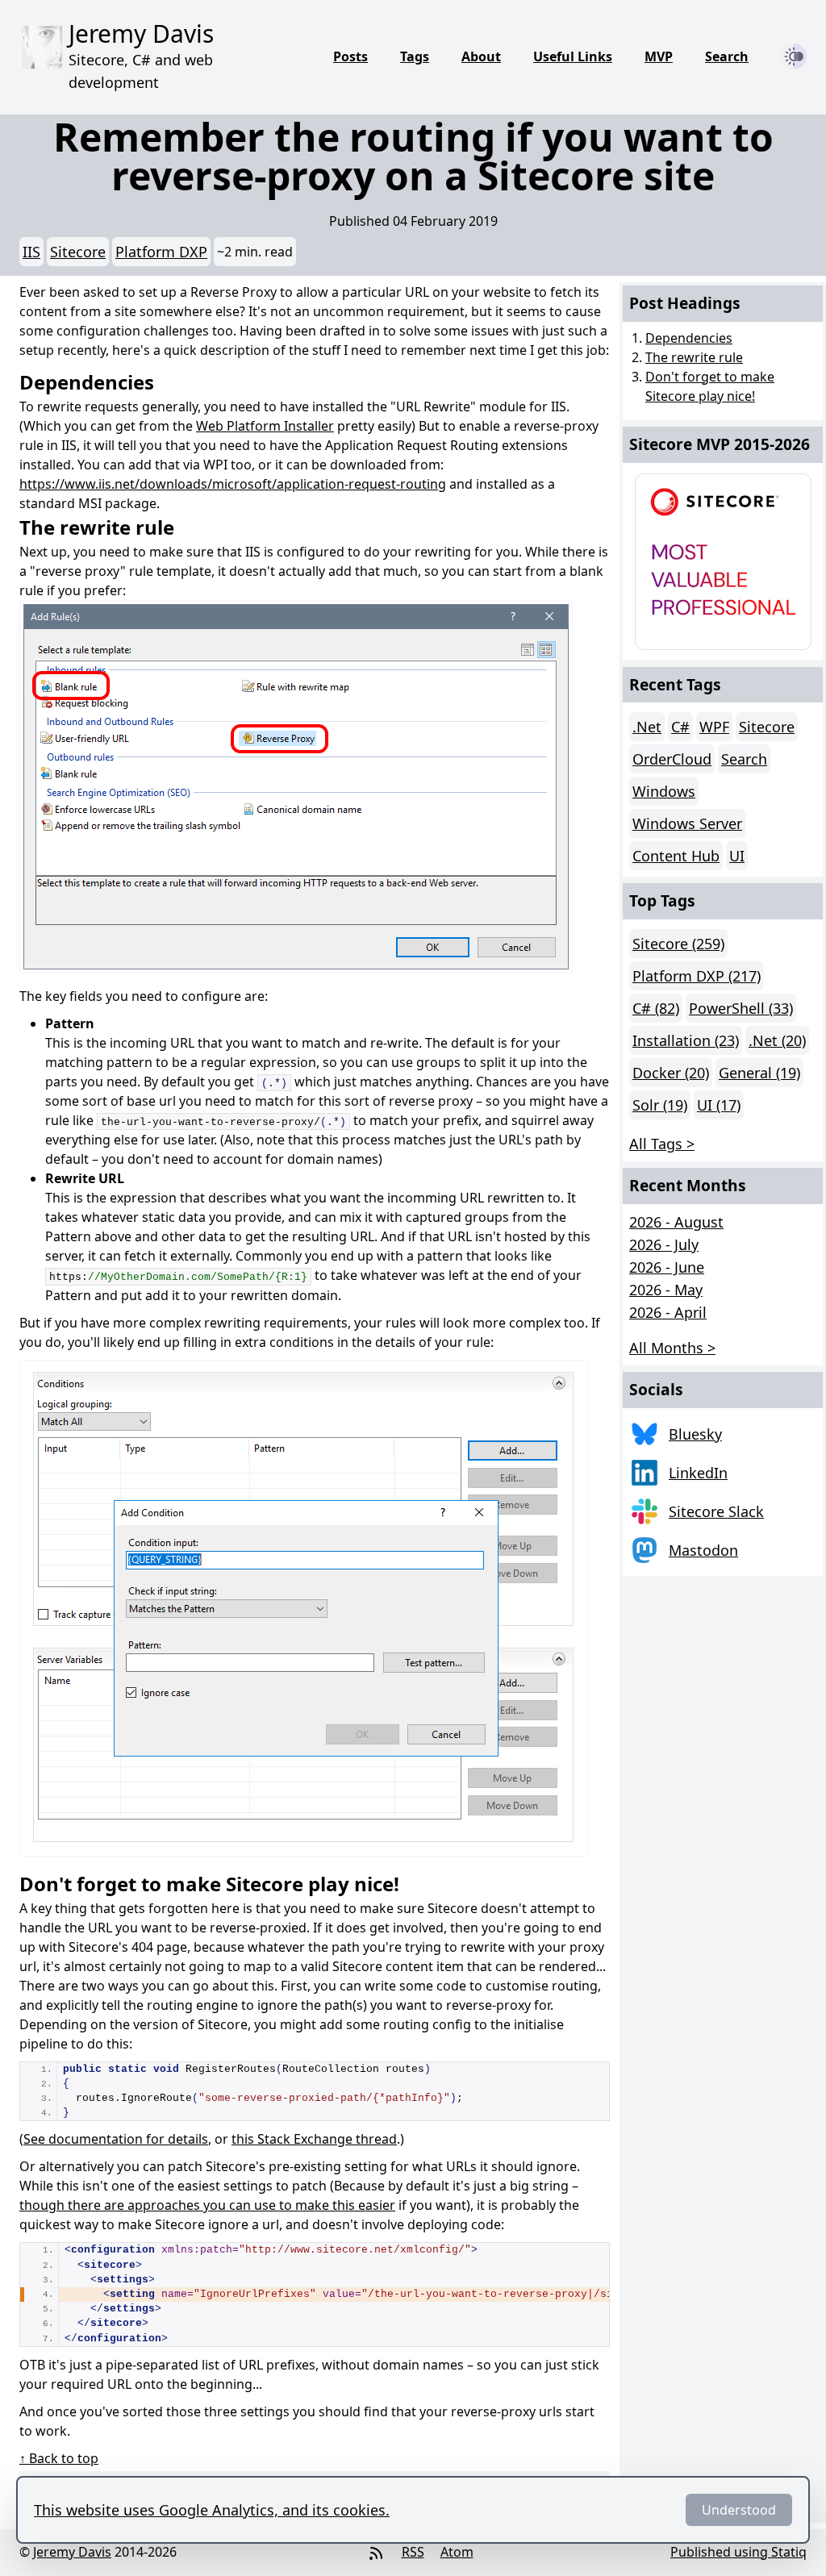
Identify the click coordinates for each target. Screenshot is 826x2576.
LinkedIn (698, 1473)
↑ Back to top (59, 2458)
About (481, 56)
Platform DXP (161, 252)
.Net (647, 727)
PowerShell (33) (741, 1008)
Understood (739, 2510)
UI (737, 856)
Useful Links (573, 56)
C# (680, 727)
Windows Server (687, 823)
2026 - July (664, 1244)
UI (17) (719, 1105)
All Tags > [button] (662, 1144)
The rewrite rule (694, 357)
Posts (350, 56)
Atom (457, 2552)
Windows (664, 791)
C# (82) (656, 1008)
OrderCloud (672, 759)
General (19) (759, 1073)
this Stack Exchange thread (314, 2139)
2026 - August (676, 1222)
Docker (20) (671, 1073)
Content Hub (676, 856)
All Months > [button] (672, 1348)
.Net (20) (777, 1040)
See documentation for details (116, 2139)
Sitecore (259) (678, 944)
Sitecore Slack (716, 1511)
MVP (659, 56)
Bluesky (695, 1434)
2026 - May (666, 1290)
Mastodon (703, 1550)
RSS (413, 2552)
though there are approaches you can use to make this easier (207, 2205)
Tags (415, 56)
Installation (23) (686, 1040)
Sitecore (78, 252)
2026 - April (668, 1312)
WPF (714, 727)
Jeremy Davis (72, 2552)
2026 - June (667, 1267)
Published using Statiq (738, 2552)
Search (727, 56)
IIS (31, 252)
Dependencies (689, 338)
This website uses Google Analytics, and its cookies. (212, 2510)
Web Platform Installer (265, 426)
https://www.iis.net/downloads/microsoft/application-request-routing (233, 484)
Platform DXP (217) (697, 976)
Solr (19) (660, 1105)
